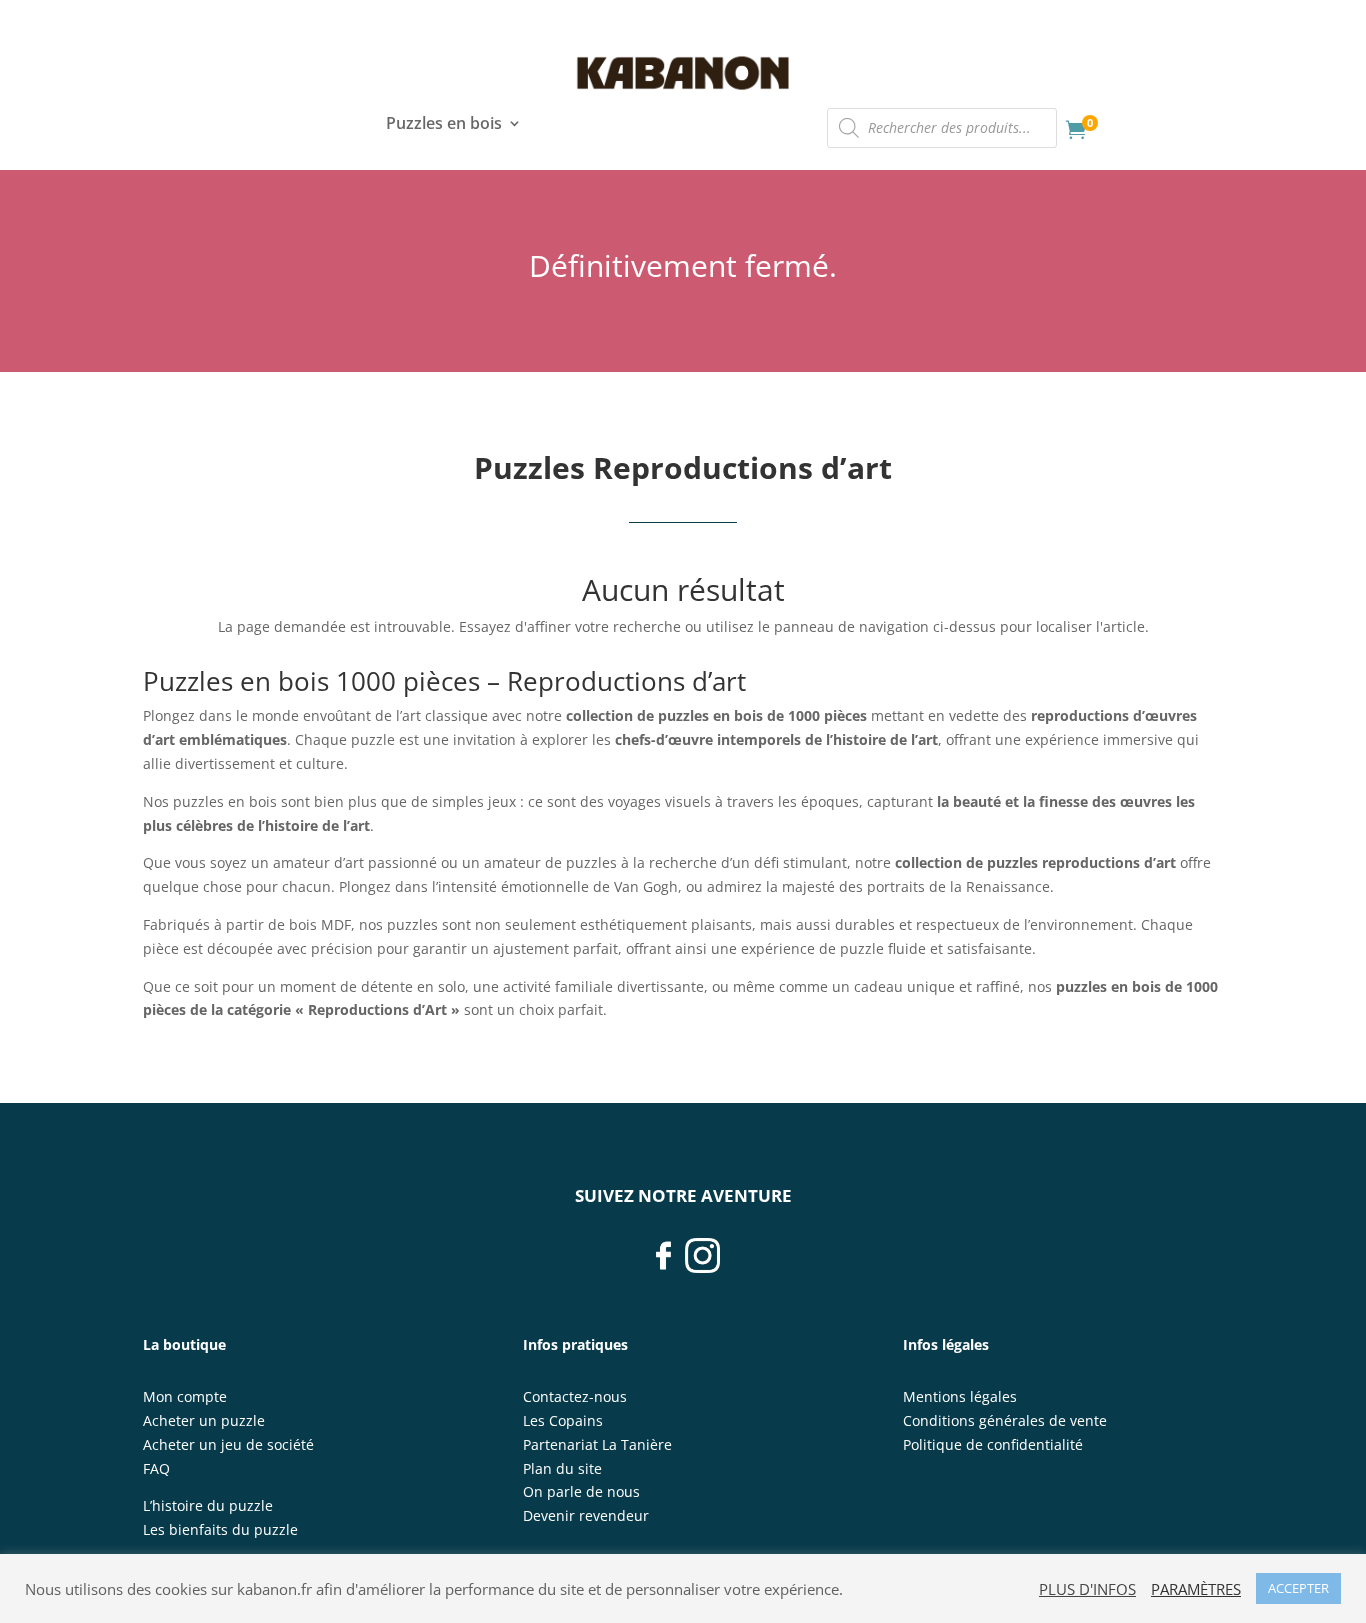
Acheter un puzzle (204, 1420)
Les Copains (563, 1420)
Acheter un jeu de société (228, 1444)
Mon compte (185, 1396)
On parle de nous (581, 1491)
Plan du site (562, 1468)
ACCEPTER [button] (1298, 1588)
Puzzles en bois (444, 125)
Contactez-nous (575, 1396)
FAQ (156, 1468)
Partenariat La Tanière (597, 1444)
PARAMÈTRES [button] (1196, 1589)
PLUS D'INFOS (1087, 1589)
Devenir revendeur (586, 1515)
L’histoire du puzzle (208, 1505)
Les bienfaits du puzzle (220, 1529)
